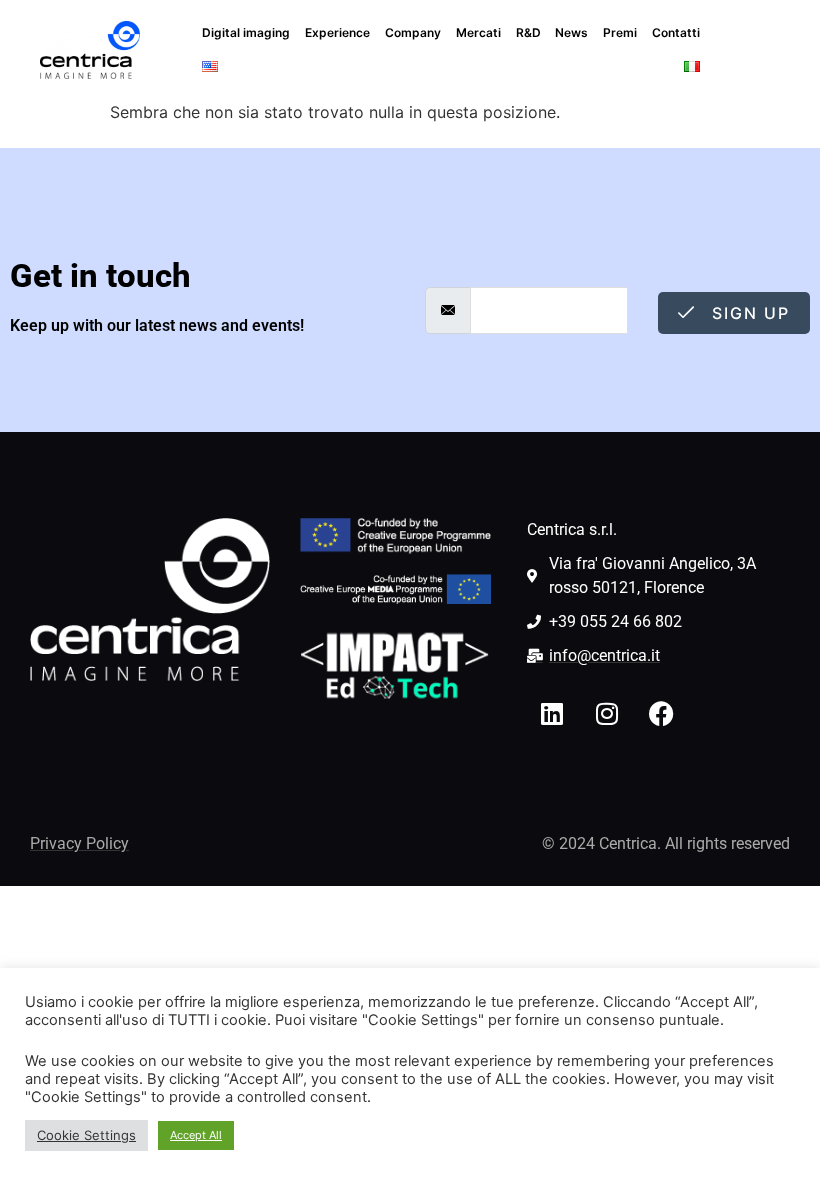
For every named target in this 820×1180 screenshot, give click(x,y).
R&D (528, 32)
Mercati (478, 32)
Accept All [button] (196, 1135)
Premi (620, 32)
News (571, 32)
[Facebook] (662, 713)
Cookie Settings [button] (86, 1135)
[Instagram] (607, 713)
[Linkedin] (552, 713)
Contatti (676, 32)
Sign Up (748, 313)
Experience (337, 32)
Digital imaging (246, 32)
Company (413, 32)
